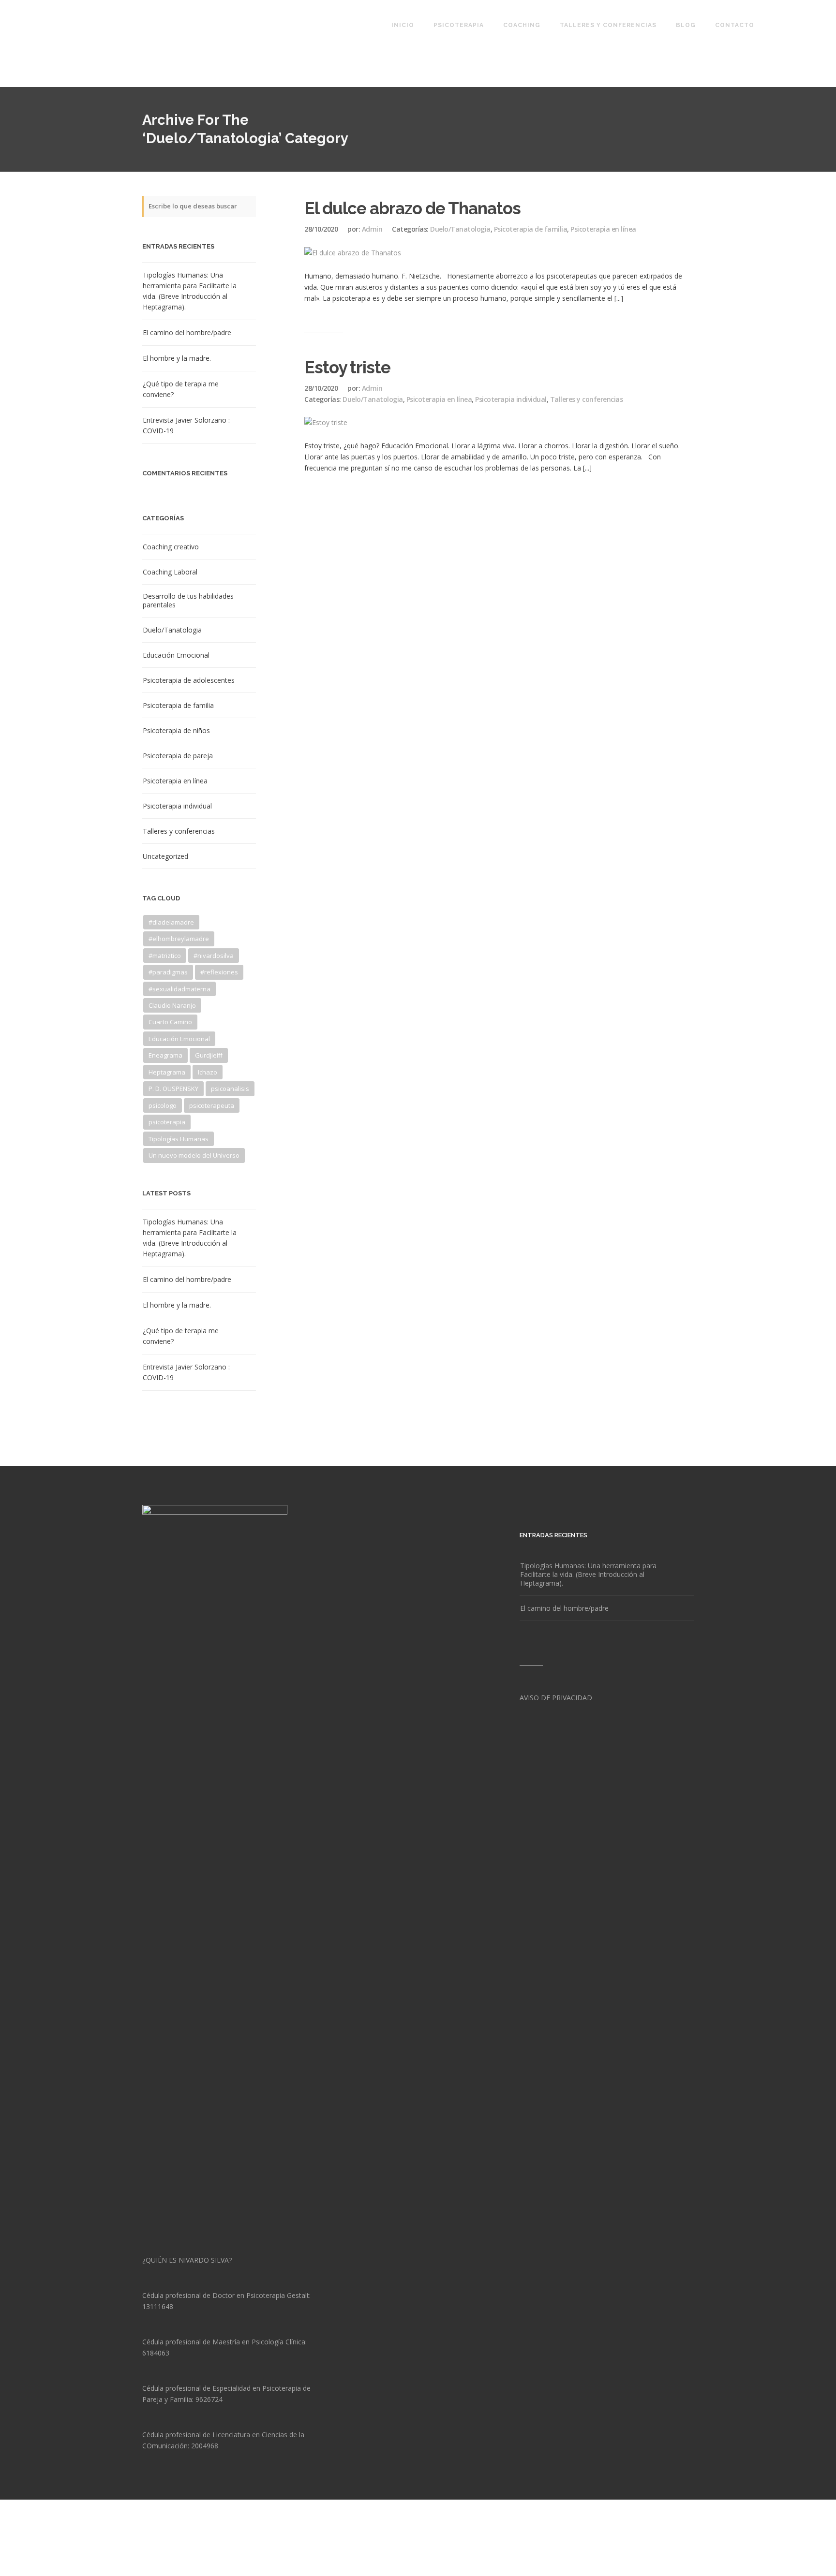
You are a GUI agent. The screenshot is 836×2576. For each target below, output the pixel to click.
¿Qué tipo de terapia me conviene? (181, 389)
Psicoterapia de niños (176, 731)
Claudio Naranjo (172, 1005)
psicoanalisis (230, 1089)
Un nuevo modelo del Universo (194, 1155)
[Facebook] (625, 2548)
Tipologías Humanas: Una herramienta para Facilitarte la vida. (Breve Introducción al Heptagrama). (190, 291)
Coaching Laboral (170, 572)
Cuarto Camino (170, 1022)
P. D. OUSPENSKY (173, 1089)
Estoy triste (347, 367)
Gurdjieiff (209, 1055)
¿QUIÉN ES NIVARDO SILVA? (187, 2260)
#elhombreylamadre (179, 939)
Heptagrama (167, 1072)
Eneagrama (165, 1055)
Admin (372, 229)
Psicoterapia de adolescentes (189, 680)
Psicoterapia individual (177, 806)
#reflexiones (219, 972)
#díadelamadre (171, 922)
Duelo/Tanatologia (172, 630)
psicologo (163, 1105)
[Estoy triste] (326, 422)
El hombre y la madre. (177, 358)
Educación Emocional (176, 655)
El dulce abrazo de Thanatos (412, 208)
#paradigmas (168, 972)
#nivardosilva (214, 956)
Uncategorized (165, 856)
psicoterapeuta (212, 1105)
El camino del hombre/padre (187, 332)
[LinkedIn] (674, 2548)
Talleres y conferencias (179, 831)
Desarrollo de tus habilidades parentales (188, 601)
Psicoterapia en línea (175, 781)
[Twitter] (649, 2548)
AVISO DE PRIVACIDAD (556, 1698)
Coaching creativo (171, 547)
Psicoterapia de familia (178, 706)
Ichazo (208, 1072)
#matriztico (165, 956)
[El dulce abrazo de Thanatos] (353, 253)
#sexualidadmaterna (179, 989)
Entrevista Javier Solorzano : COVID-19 (186, 425)
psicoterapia (167, 1122)
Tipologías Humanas (179, 1139)
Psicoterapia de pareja (178, 756)
